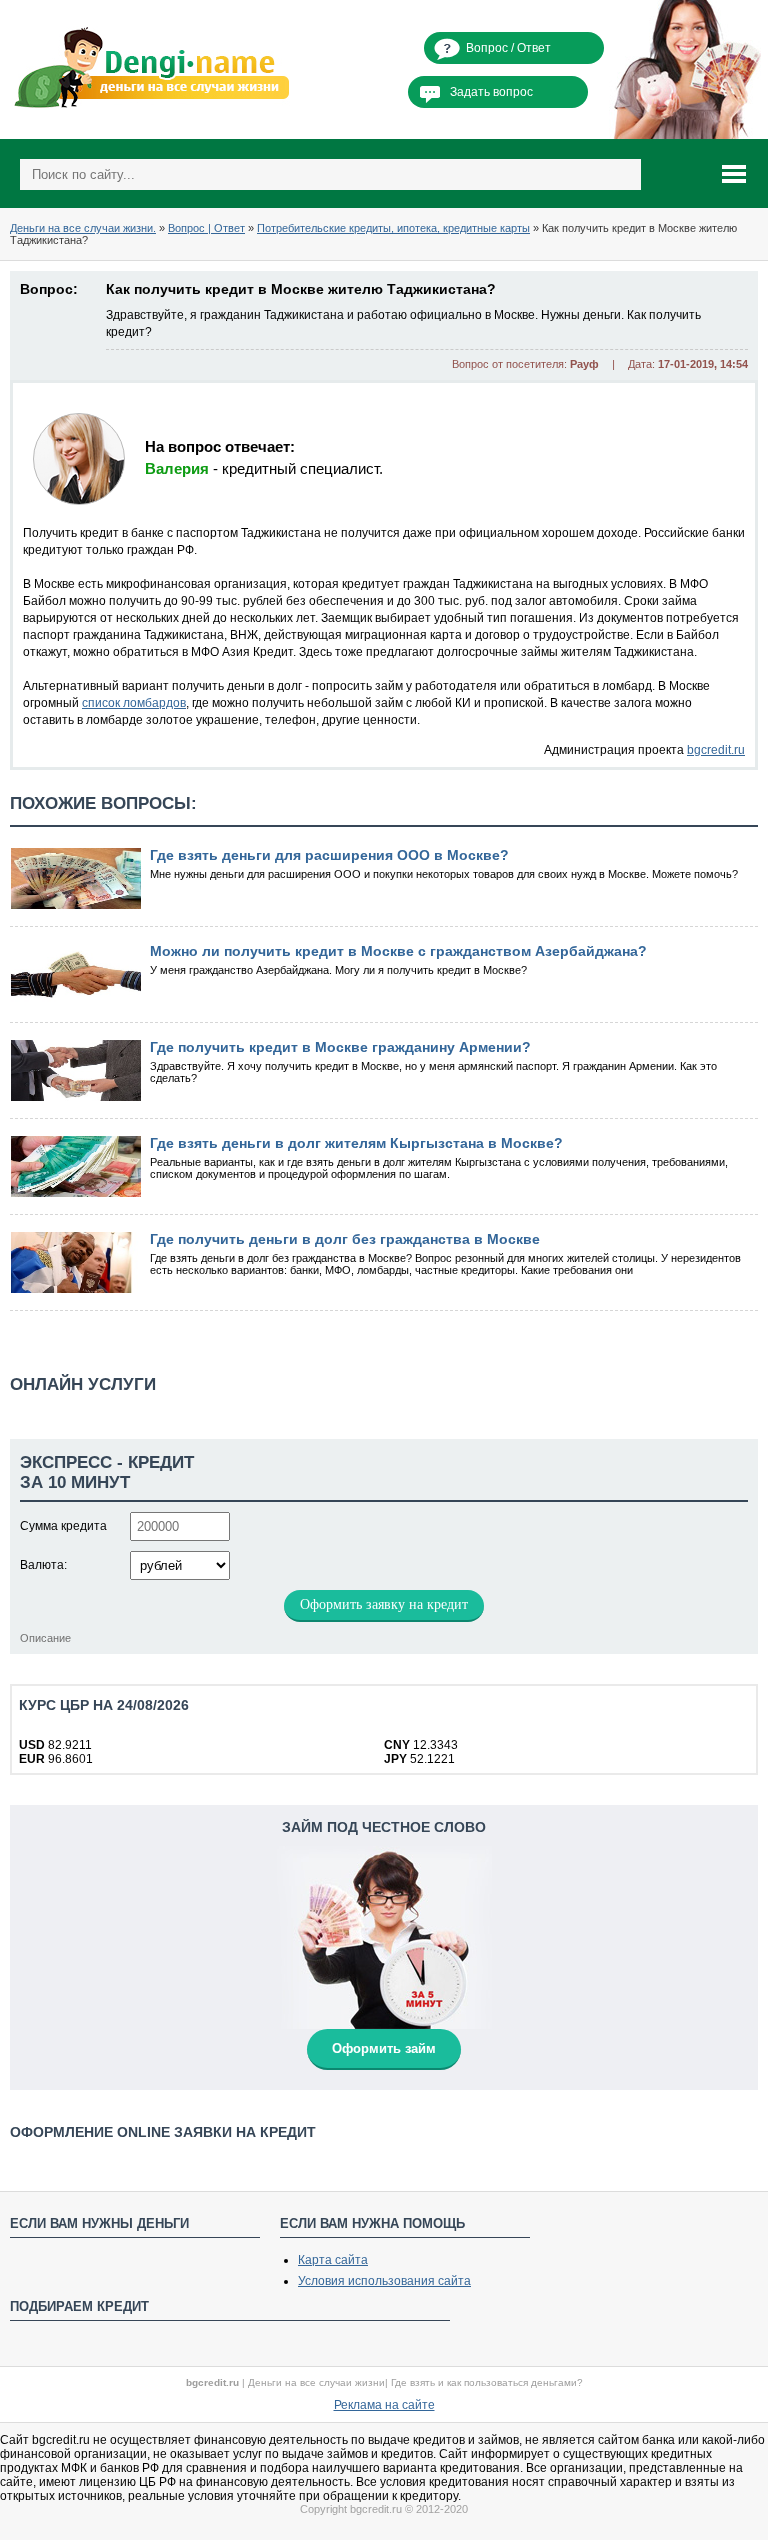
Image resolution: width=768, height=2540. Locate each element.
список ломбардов (134, 703)
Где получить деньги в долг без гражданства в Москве (345, 1239)
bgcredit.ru (716, 750)
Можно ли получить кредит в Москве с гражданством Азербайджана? (398, 951)
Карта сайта (333, 2260)
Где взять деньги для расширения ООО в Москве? (329, 855)
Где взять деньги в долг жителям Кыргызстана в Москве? (356, 1143)
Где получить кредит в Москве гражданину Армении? (340, 1047)
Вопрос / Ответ (508, 48)
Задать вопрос (491, 92)
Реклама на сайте (384, 2405)
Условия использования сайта (384, 2281)
